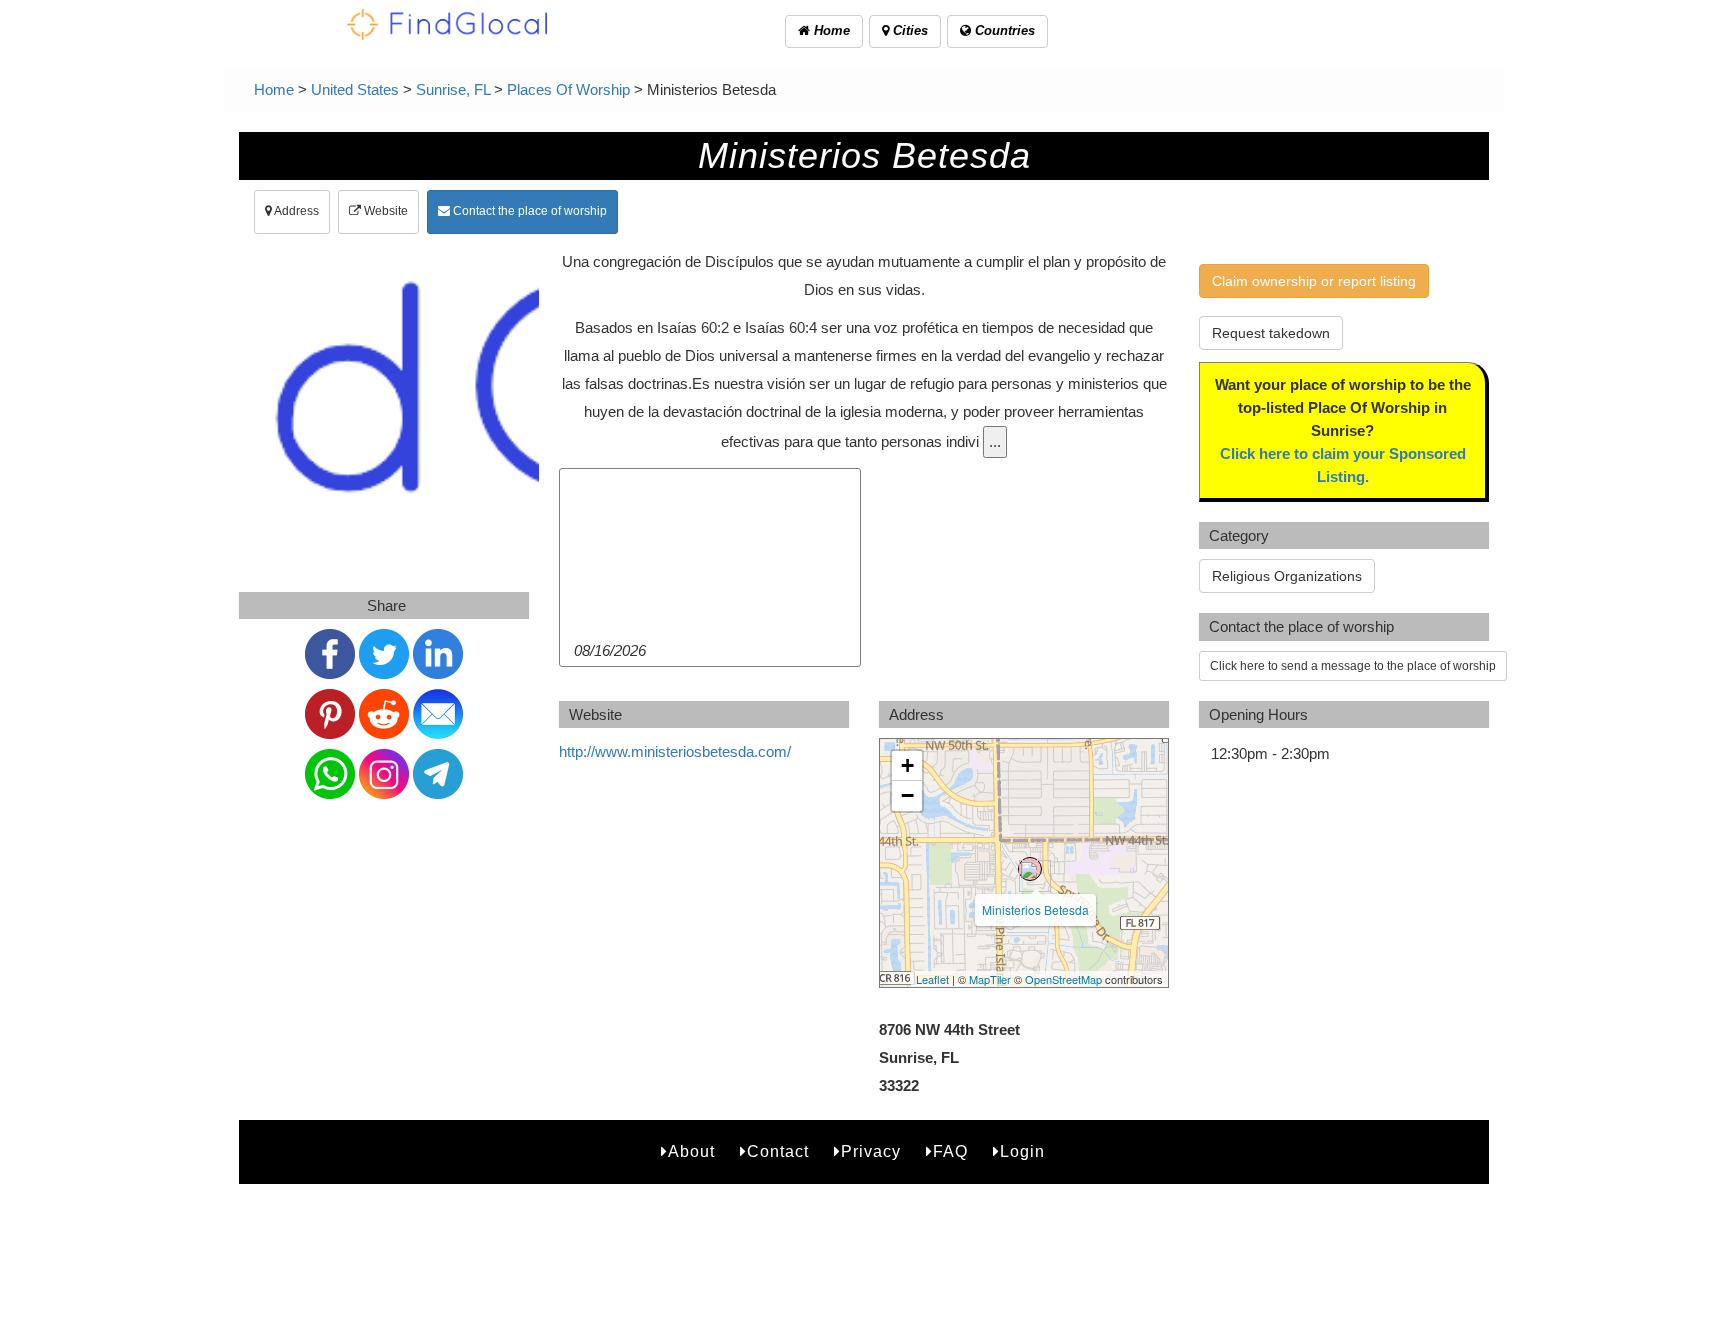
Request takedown (1271, 333)
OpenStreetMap (1063, 979)
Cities (908, 30)
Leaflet (932, 979)
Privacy (871, 1151)
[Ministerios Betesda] (1030, 869)
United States (355, 89)
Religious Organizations (1287, 576)
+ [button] (907, 765)
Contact (778, 1151)
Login (1022, 1151)
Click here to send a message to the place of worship (1353, 666)
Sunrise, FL (453, 89)
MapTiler (990, 979)
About (691, 1151)
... (995, 441)
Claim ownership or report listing (1314, 281)
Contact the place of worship (528, 211)
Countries (1003, 30)
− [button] (907, 795)
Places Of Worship (568, 89)
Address (295, 211)
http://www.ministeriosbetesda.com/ (675, 751)
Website (384, 211)
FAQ (950, 1151)
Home (830, 30)
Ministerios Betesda (1035, 909)
